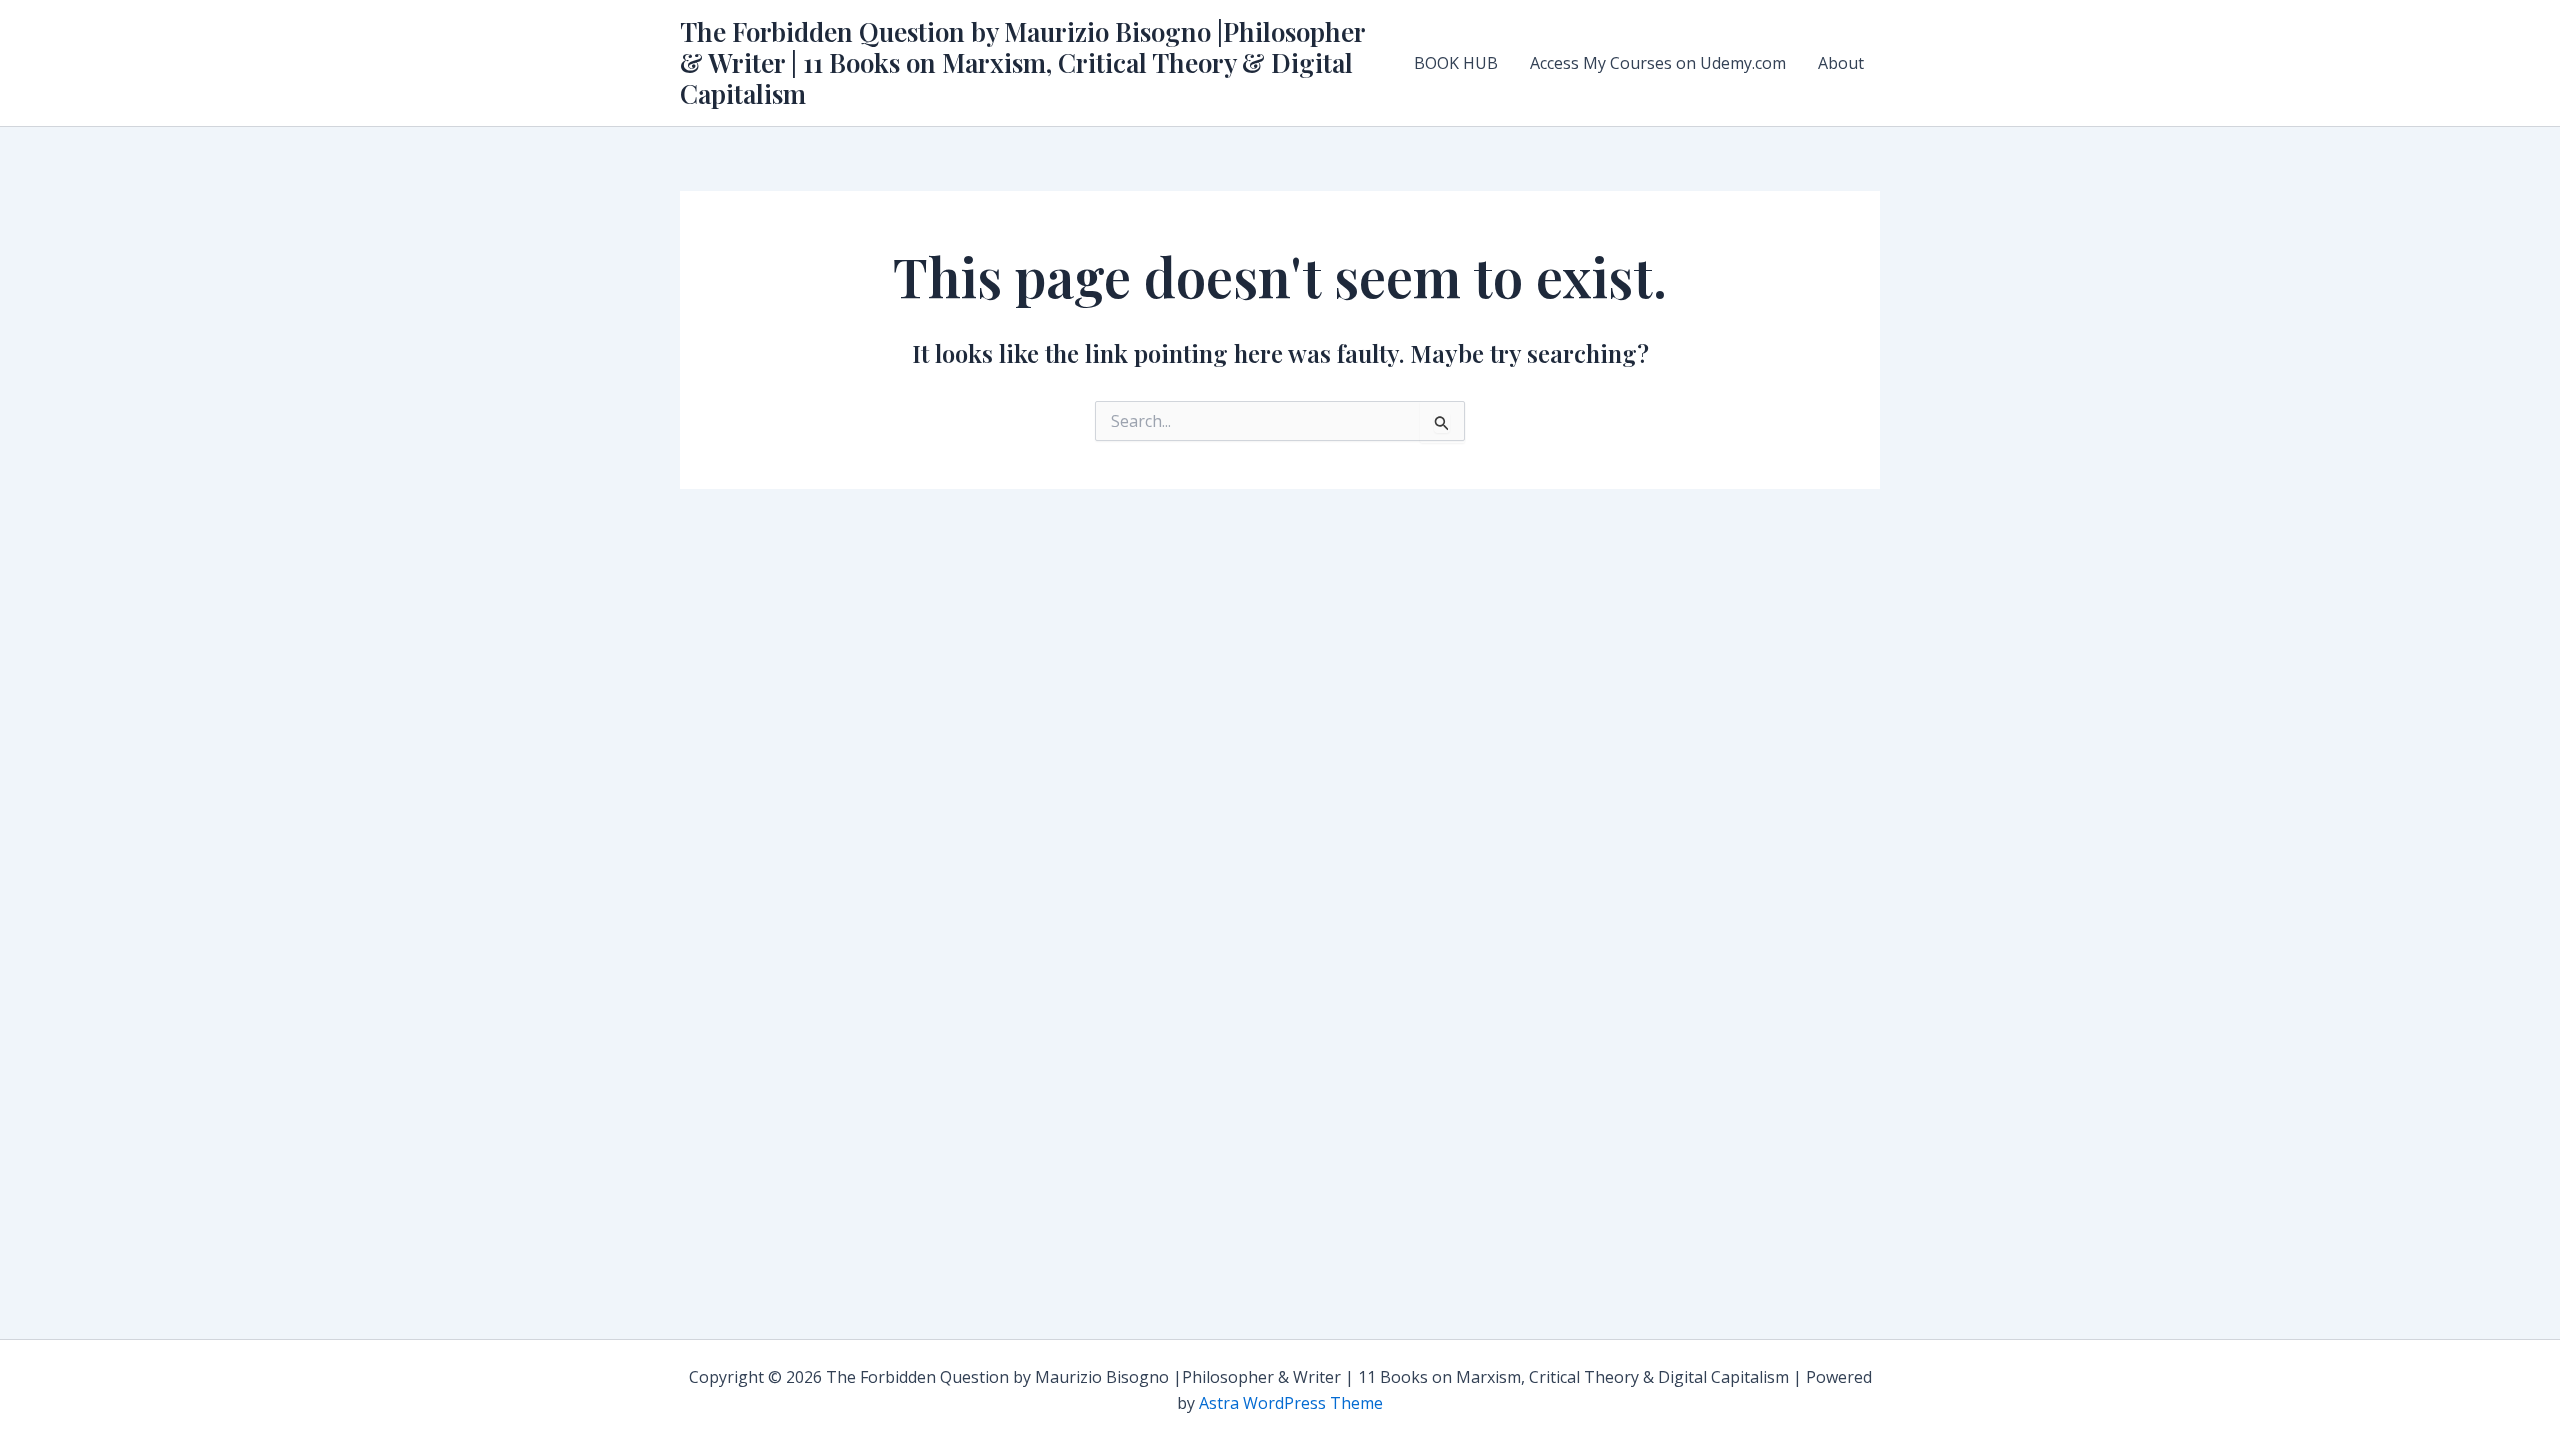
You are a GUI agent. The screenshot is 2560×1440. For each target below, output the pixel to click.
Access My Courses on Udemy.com (1658, 63)
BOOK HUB (1456, 63)
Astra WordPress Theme (1291, 1403)
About (1841, 63)
